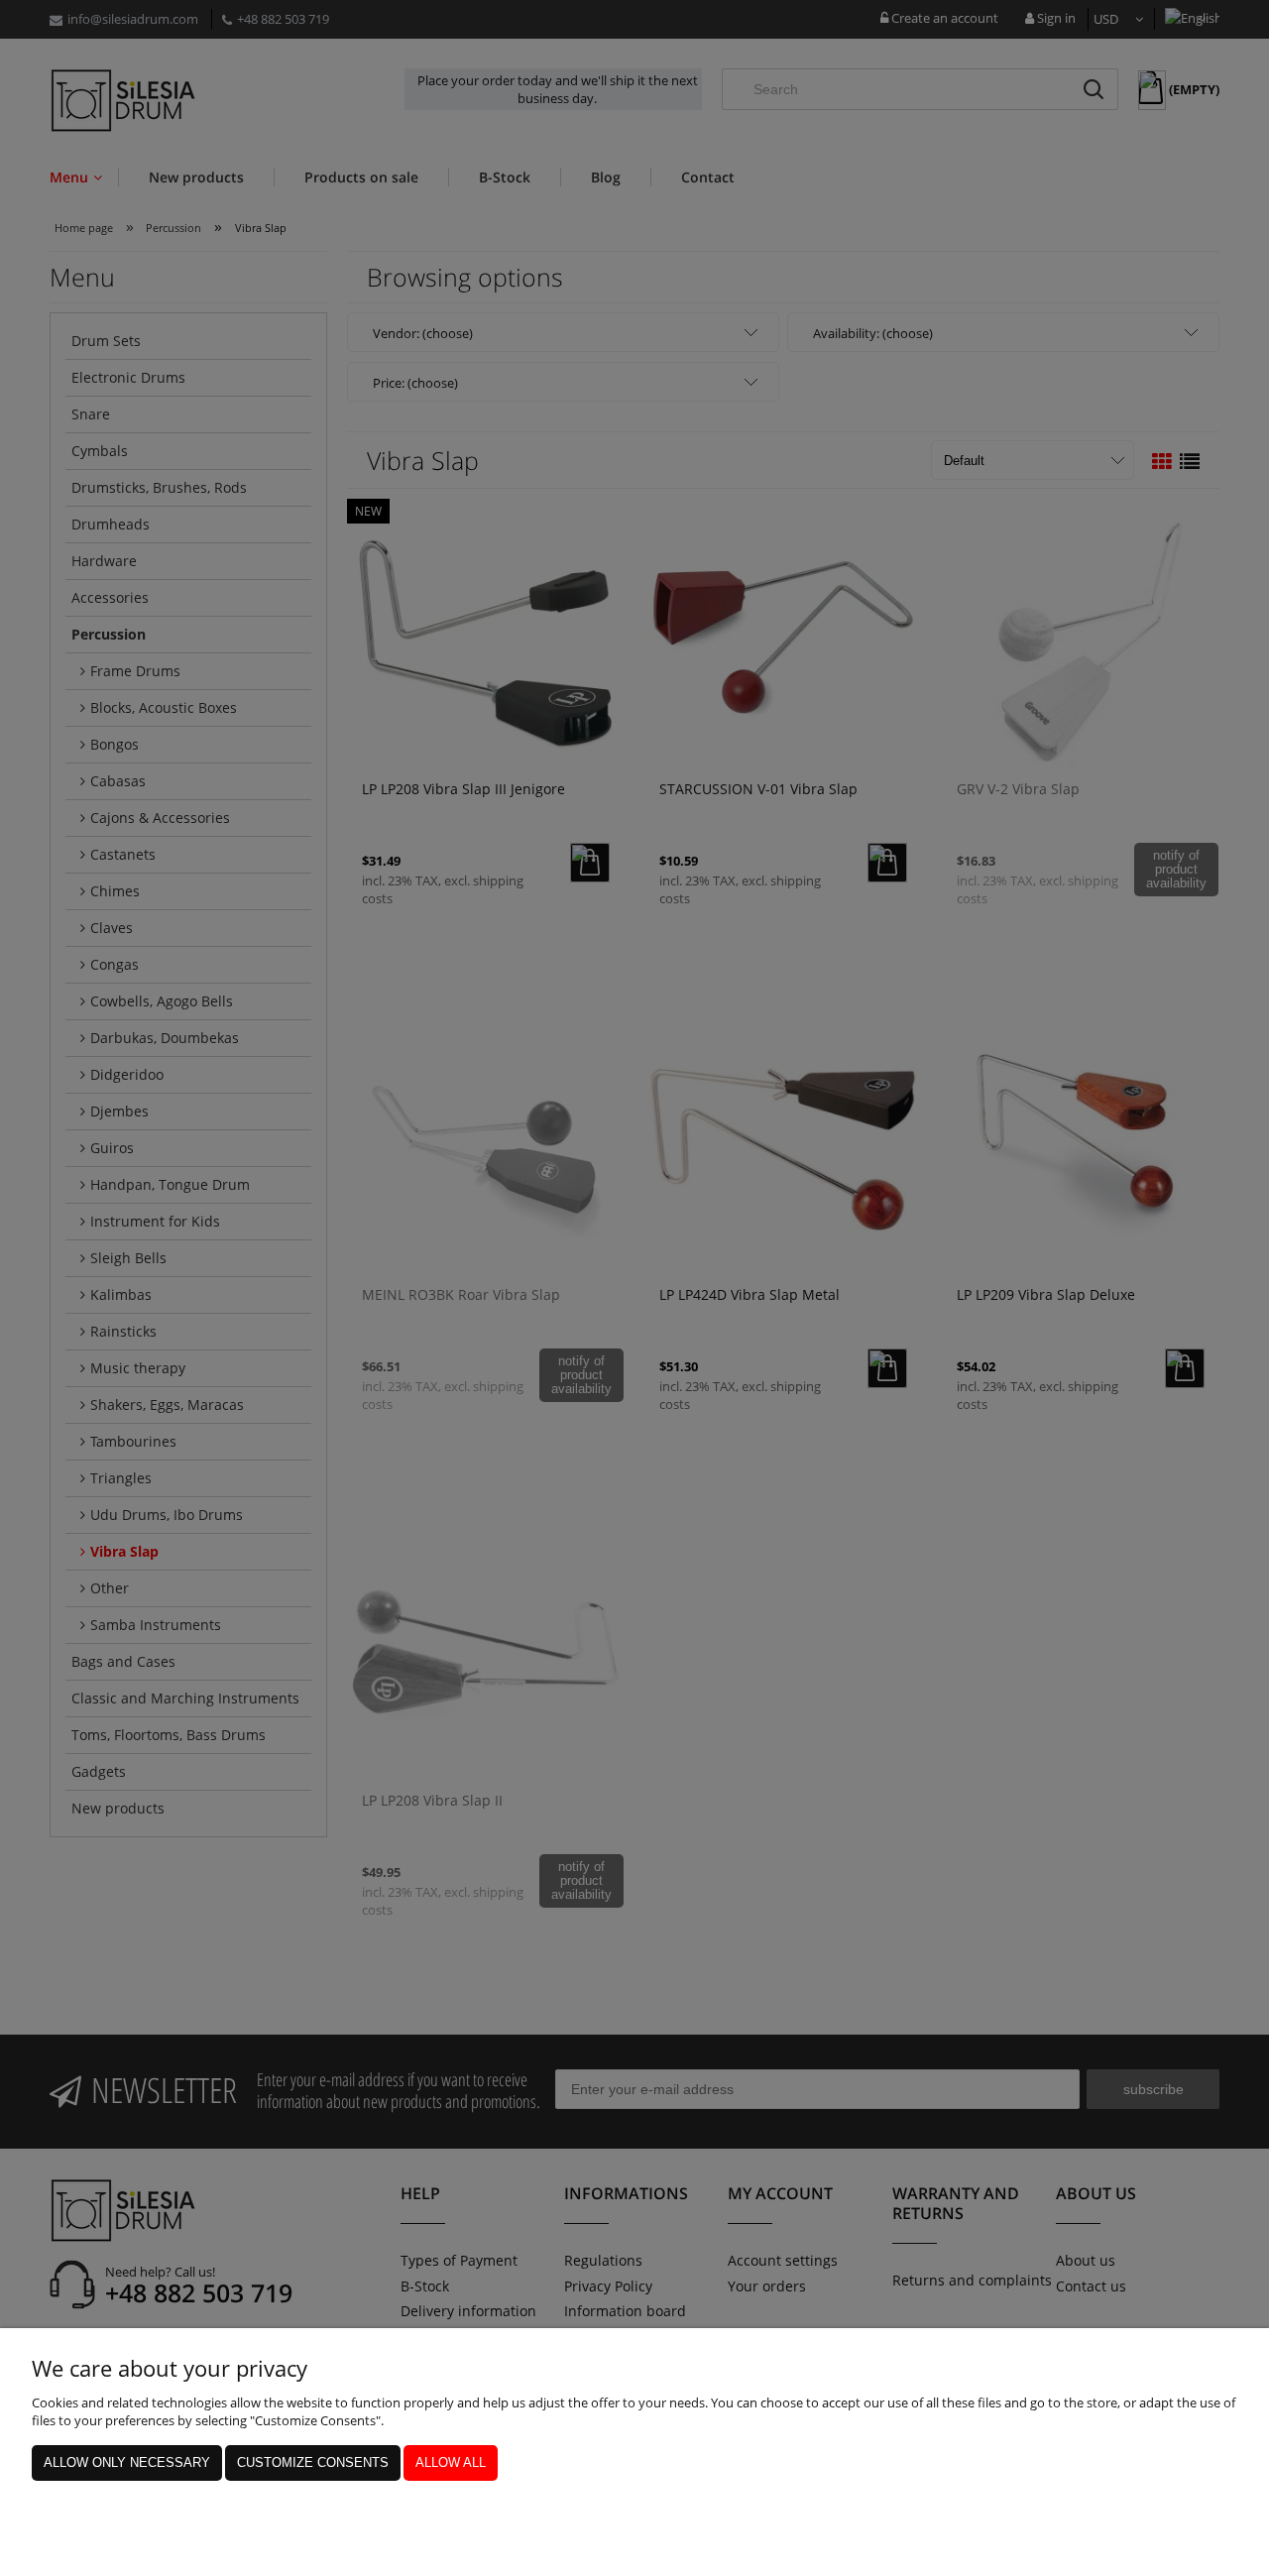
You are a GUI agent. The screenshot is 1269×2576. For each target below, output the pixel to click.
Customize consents (313, 2462)
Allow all (451, 2462)
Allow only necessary (127, 2462)
